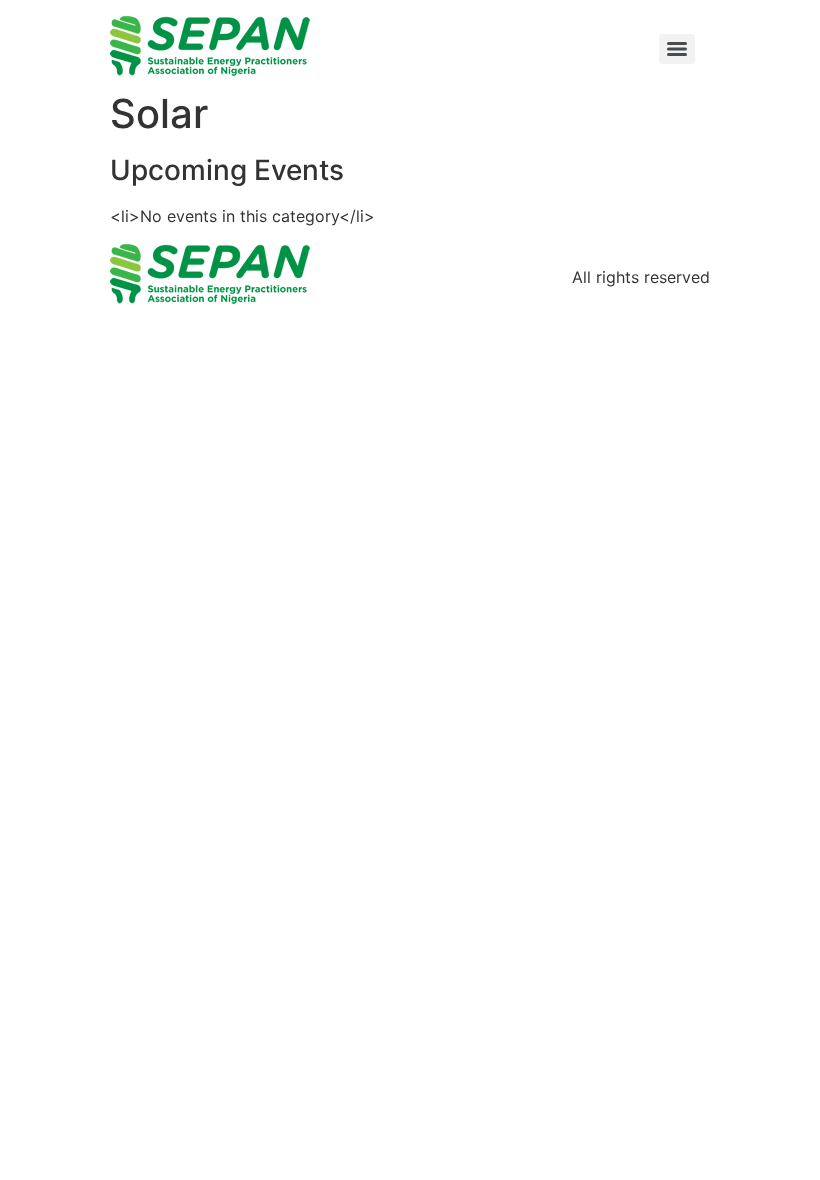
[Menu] (677, 49)
